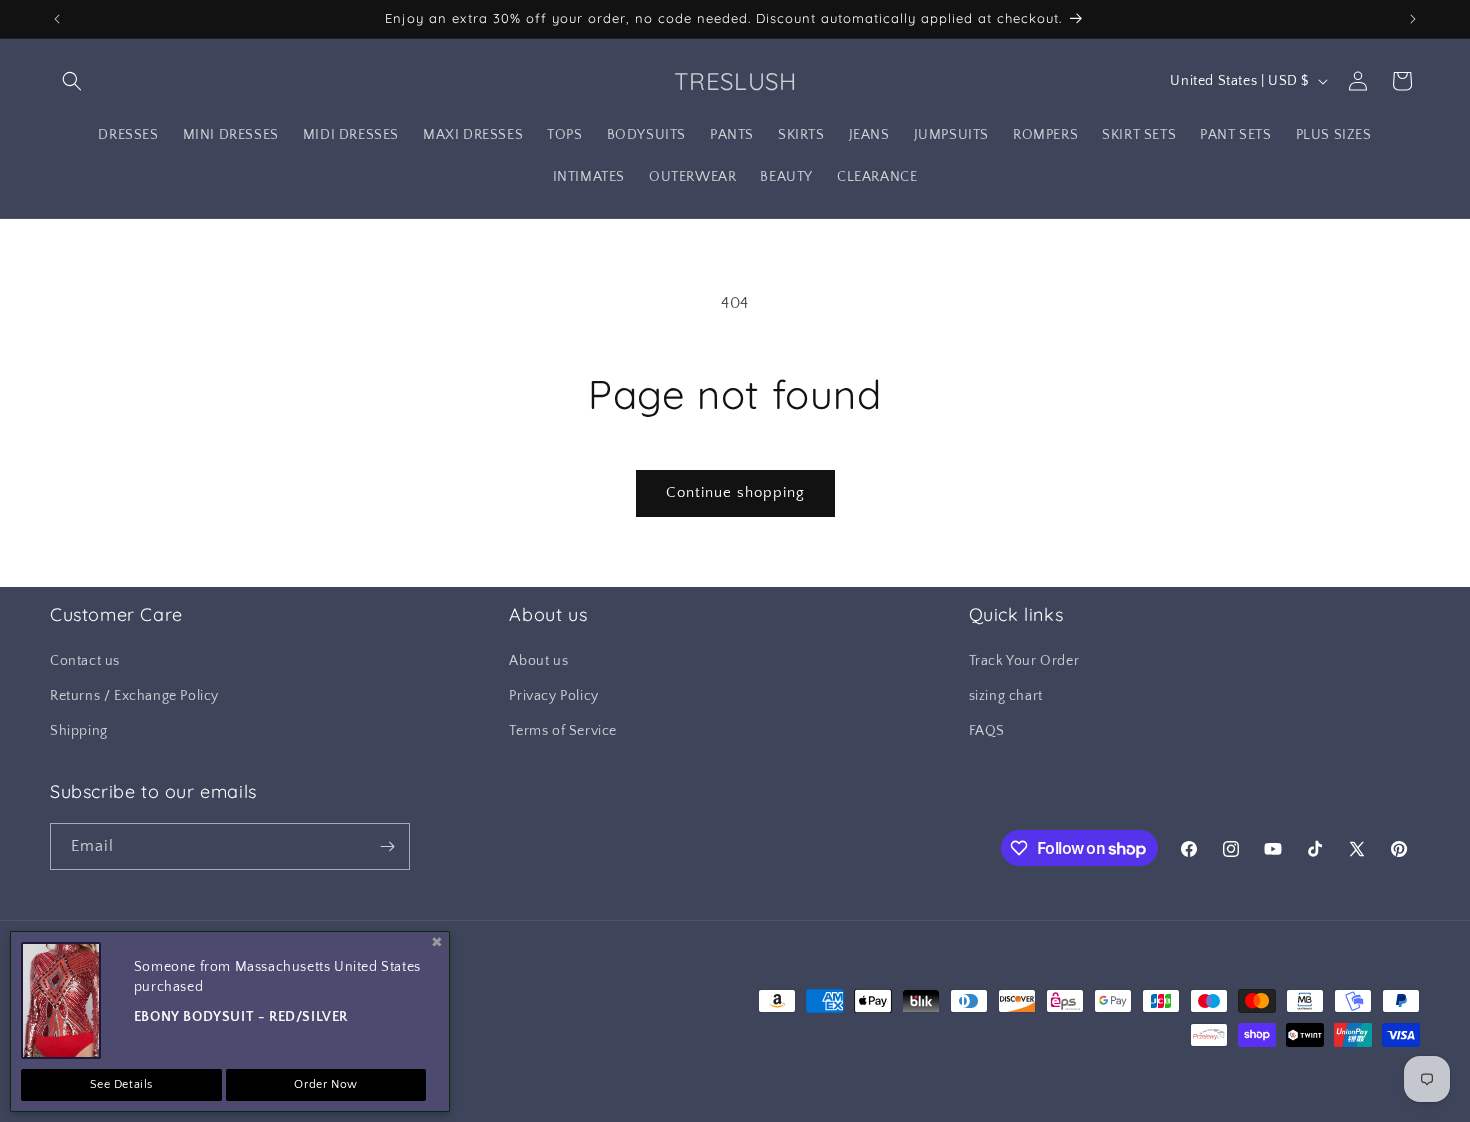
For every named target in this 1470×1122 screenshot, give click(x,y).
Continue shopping (735, 492)
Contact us (85, 661)
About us (538, 661)
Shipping (79, 732)
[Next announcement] (1413, 19)
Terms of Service (563, 732)
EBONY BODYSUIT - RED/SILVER (241, 1017)
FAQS (987, 732)
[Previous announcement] (57, 19)
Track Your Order (1024, 661)
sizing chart (1006, 696)
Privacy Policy (553, 696)
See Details (122, 1084)
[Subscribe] (387, 846)
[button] (72, 81)
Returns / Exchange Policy (134, 696)
